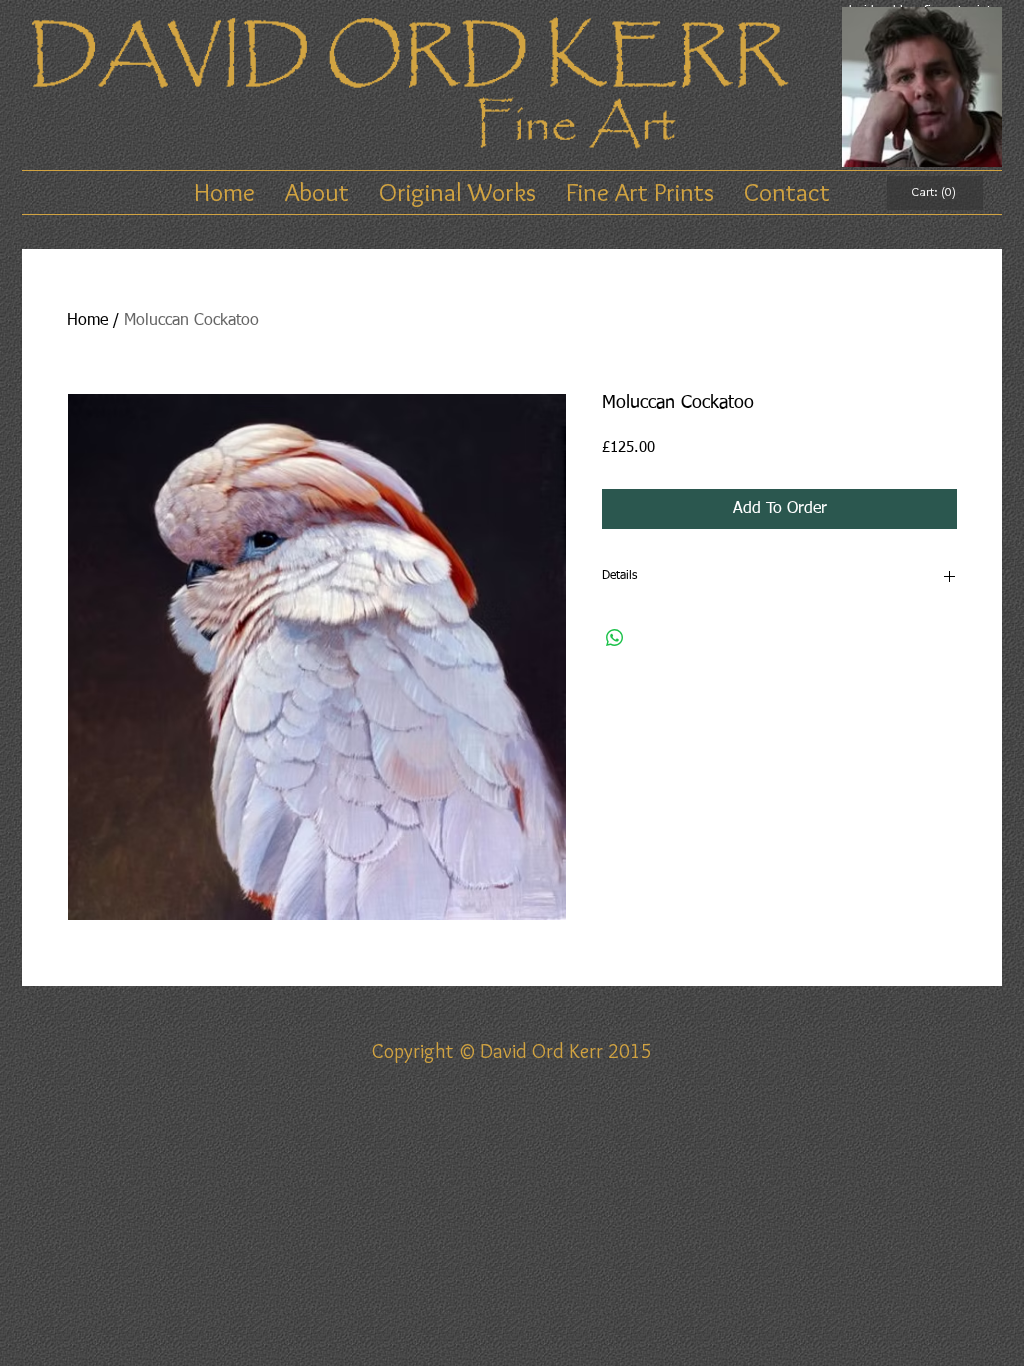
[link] (934, 191)
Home (87, 321)
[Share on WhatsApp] (615, 638)
